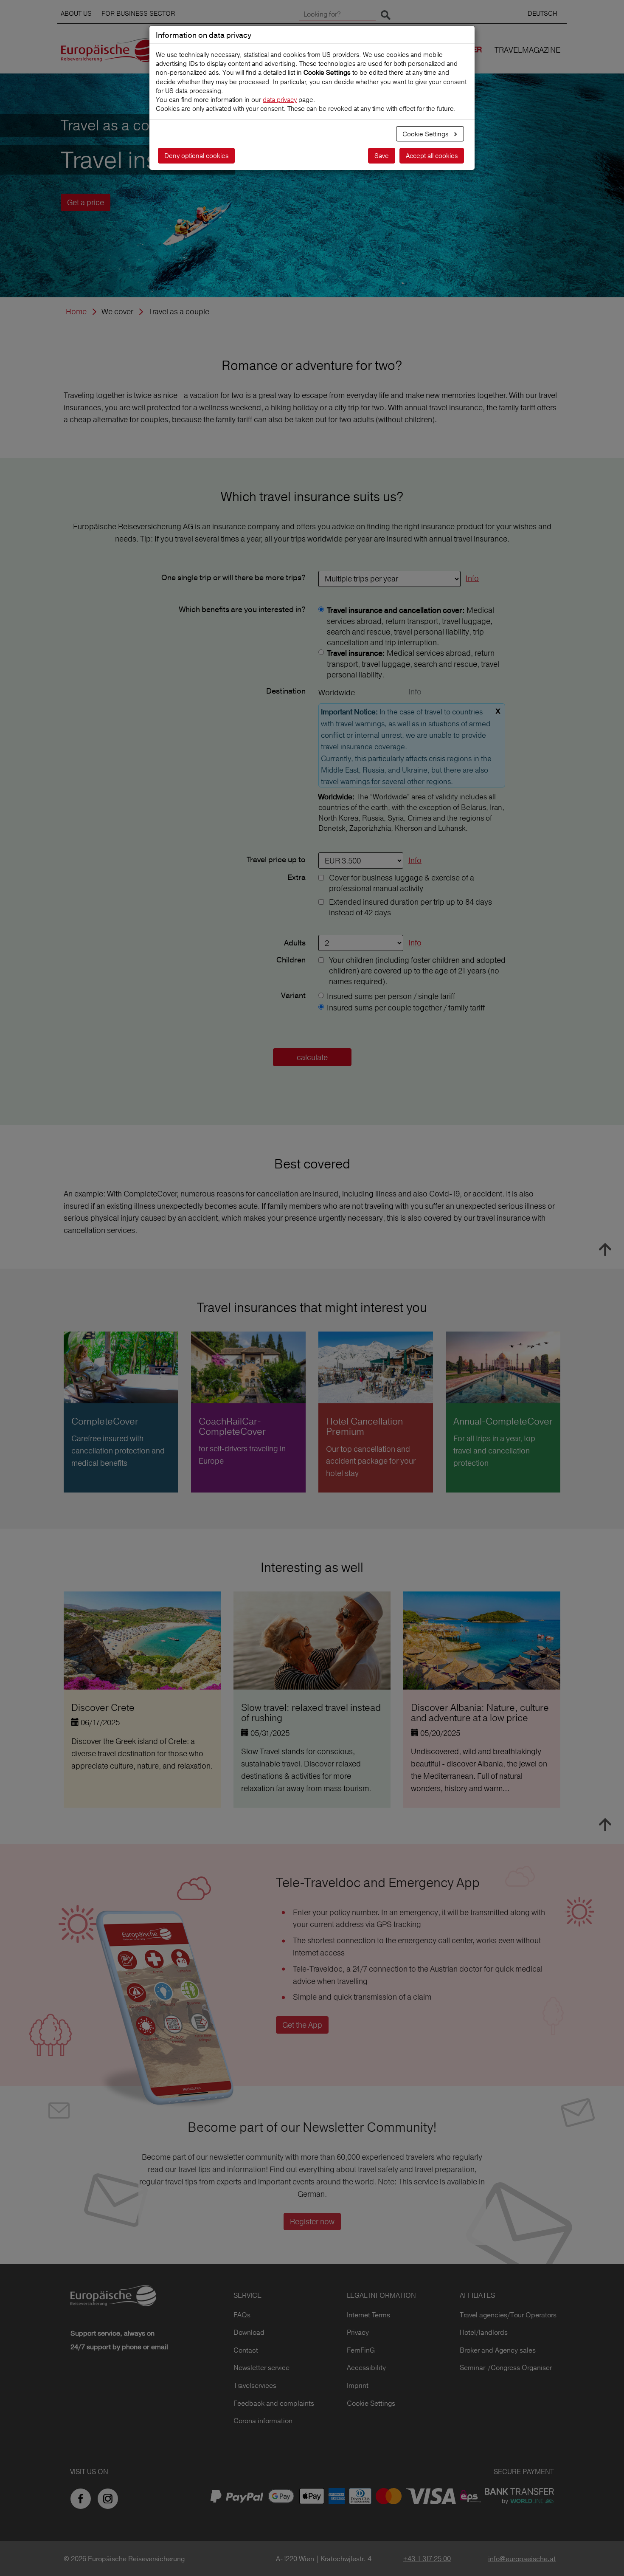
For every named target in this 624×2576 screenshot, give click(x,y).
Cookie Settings (426, 134)
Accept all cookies (432, 156)
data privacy (280, 100)
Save (382, 156)
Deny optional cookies (196, 156)
